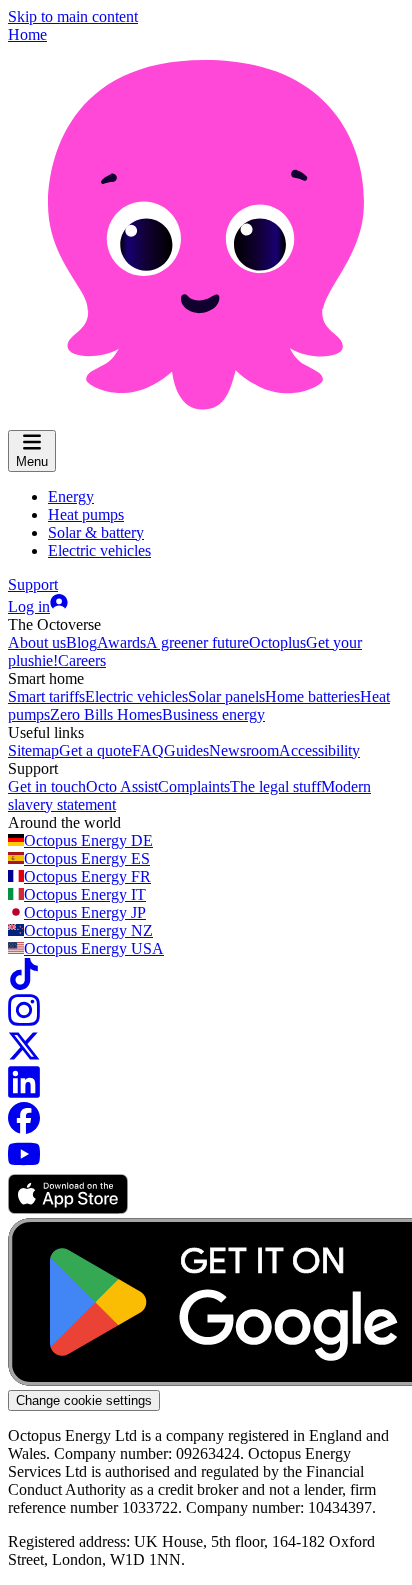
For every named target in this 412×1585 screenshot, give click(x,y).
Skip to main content (73, 16)
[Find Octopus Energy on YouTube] (24, 1164)
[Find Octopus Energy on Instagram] (24, 1020)
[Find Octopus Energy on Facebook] (24, 1128)
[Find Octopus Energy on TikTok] (24, 984)
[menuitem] (71, 496)
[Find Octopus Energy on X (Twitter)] (24, 1056)
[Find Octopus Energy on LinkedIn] (24, 1092)
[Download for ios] (68, 1208)
